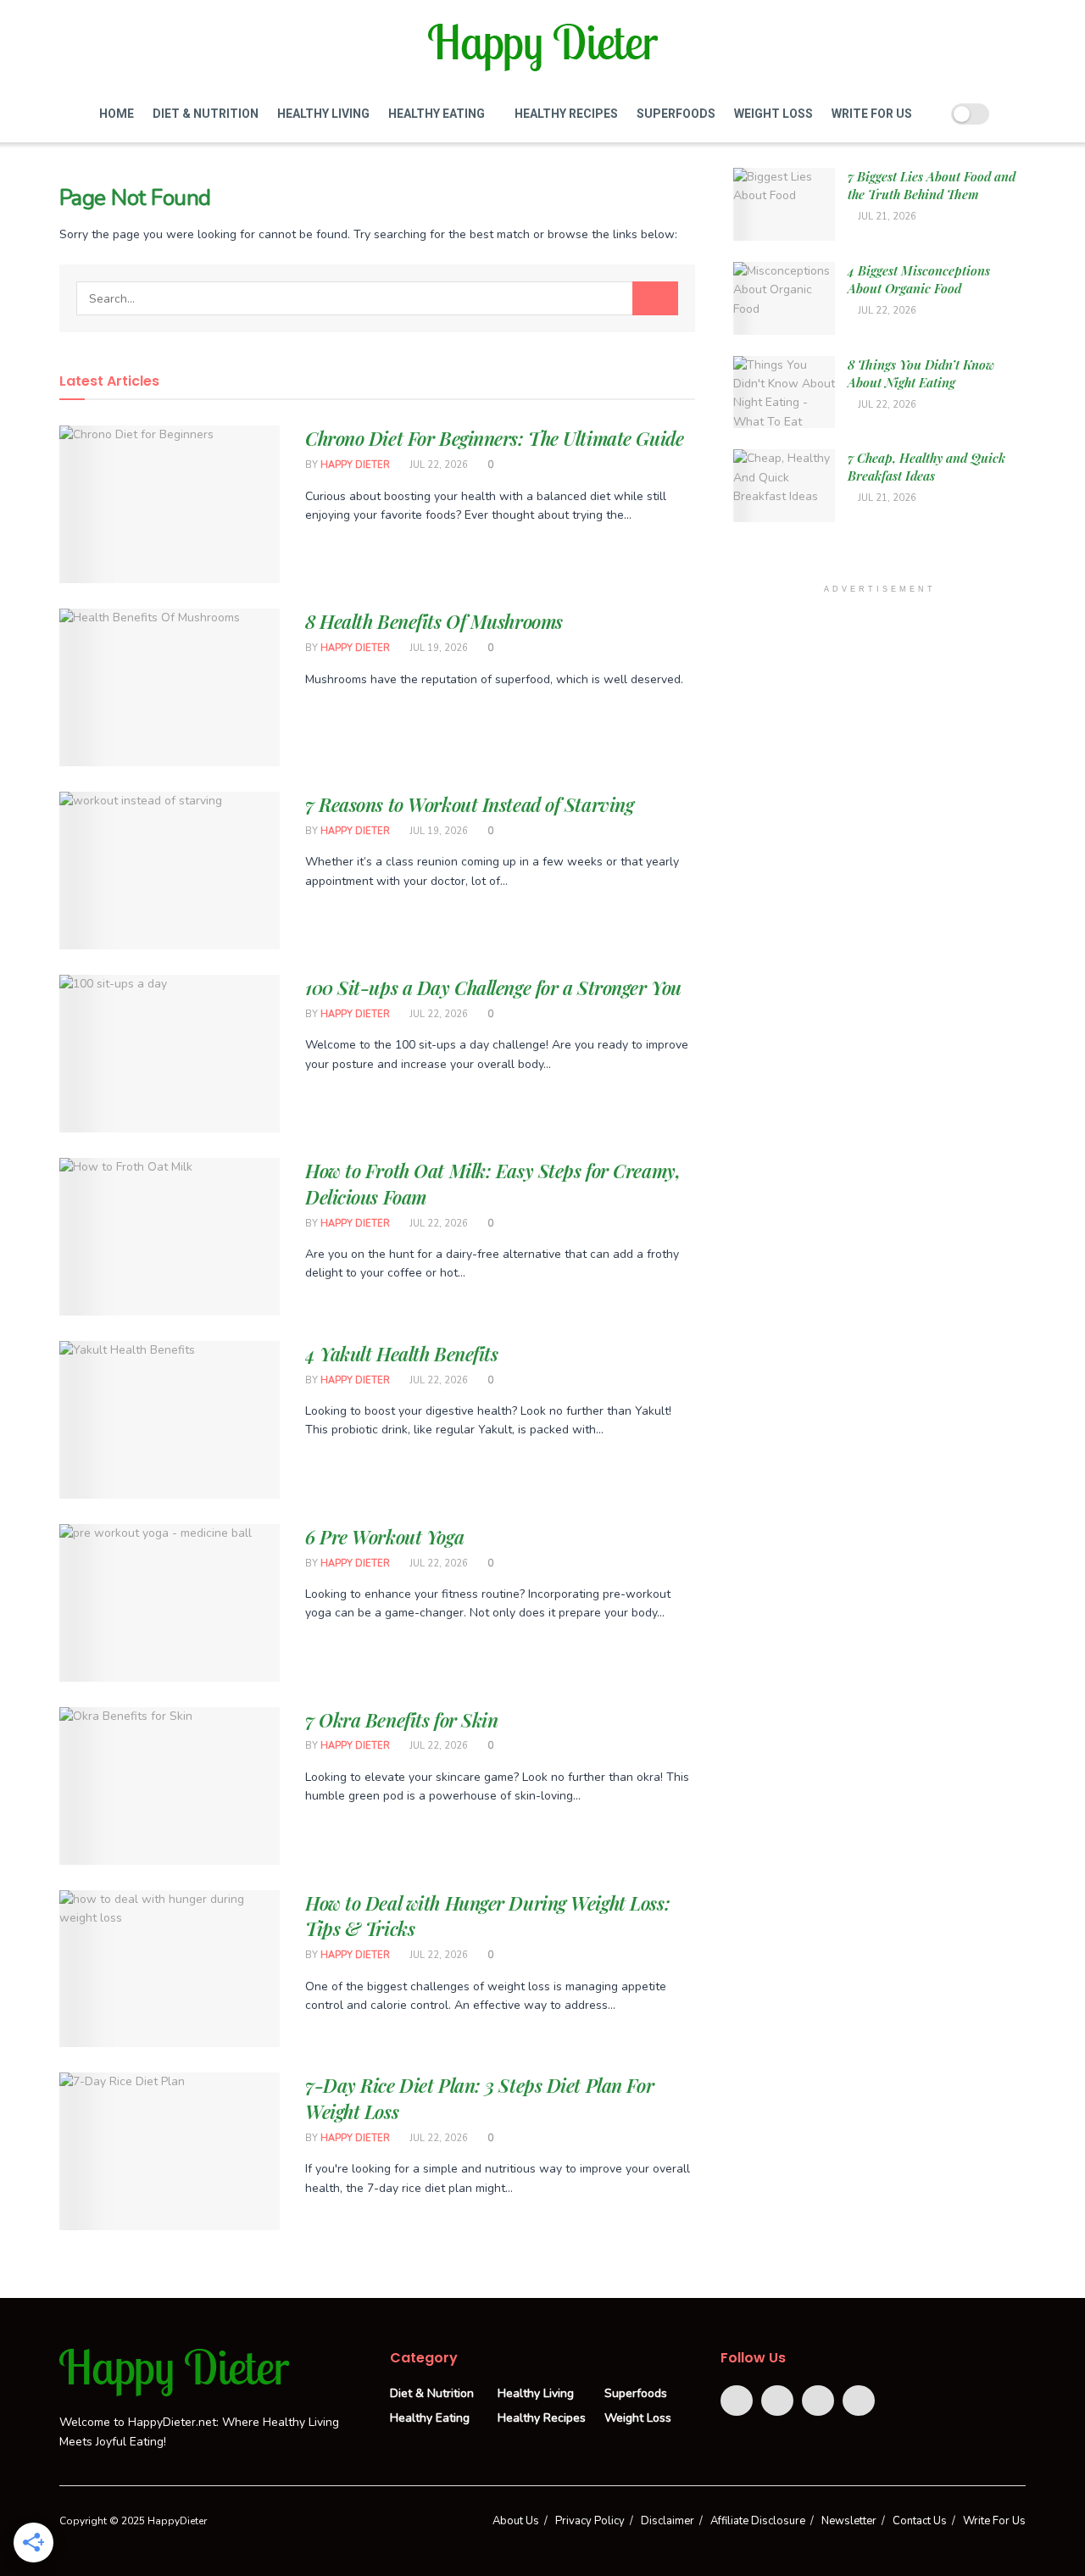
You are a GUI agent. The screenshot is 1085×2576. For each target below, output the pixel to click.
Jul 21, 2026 (886, 217)
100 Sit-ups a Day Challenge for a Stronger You (493, 988)
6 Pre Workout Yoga (384, 1537)
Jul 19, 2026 (437, 648)
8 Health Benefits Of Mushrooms (434, 621)
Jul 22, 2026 (437, 465)
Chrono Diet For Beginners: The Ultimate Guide (494, 438)
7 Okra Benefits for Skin (401, 1720)
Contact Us (920, 2521)
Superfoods (676, 114)
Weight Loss (773, 114)
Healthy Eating (437, 114)
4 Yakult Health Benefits (401, 1354)
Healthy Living (323, 114)
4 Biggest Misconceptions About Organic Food (919, 279)
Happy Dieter (355, 465)
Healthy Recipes (566, 114)
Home (117, 114)
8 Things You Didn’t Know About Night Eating (921, 373)
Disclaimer (668, 2521)
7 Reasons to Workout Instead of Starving (469, 804)
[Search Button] (655, 298)
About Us (516, 2521)
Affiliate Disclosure (758, 2521)
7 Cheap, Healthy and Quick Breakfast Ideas (926, 467)
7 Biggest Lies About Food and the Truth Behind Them (932, 185)
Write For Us (872, 114)
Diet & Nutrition (206, 114)
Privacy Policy (590, 2521)
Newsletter (849, 2521)
